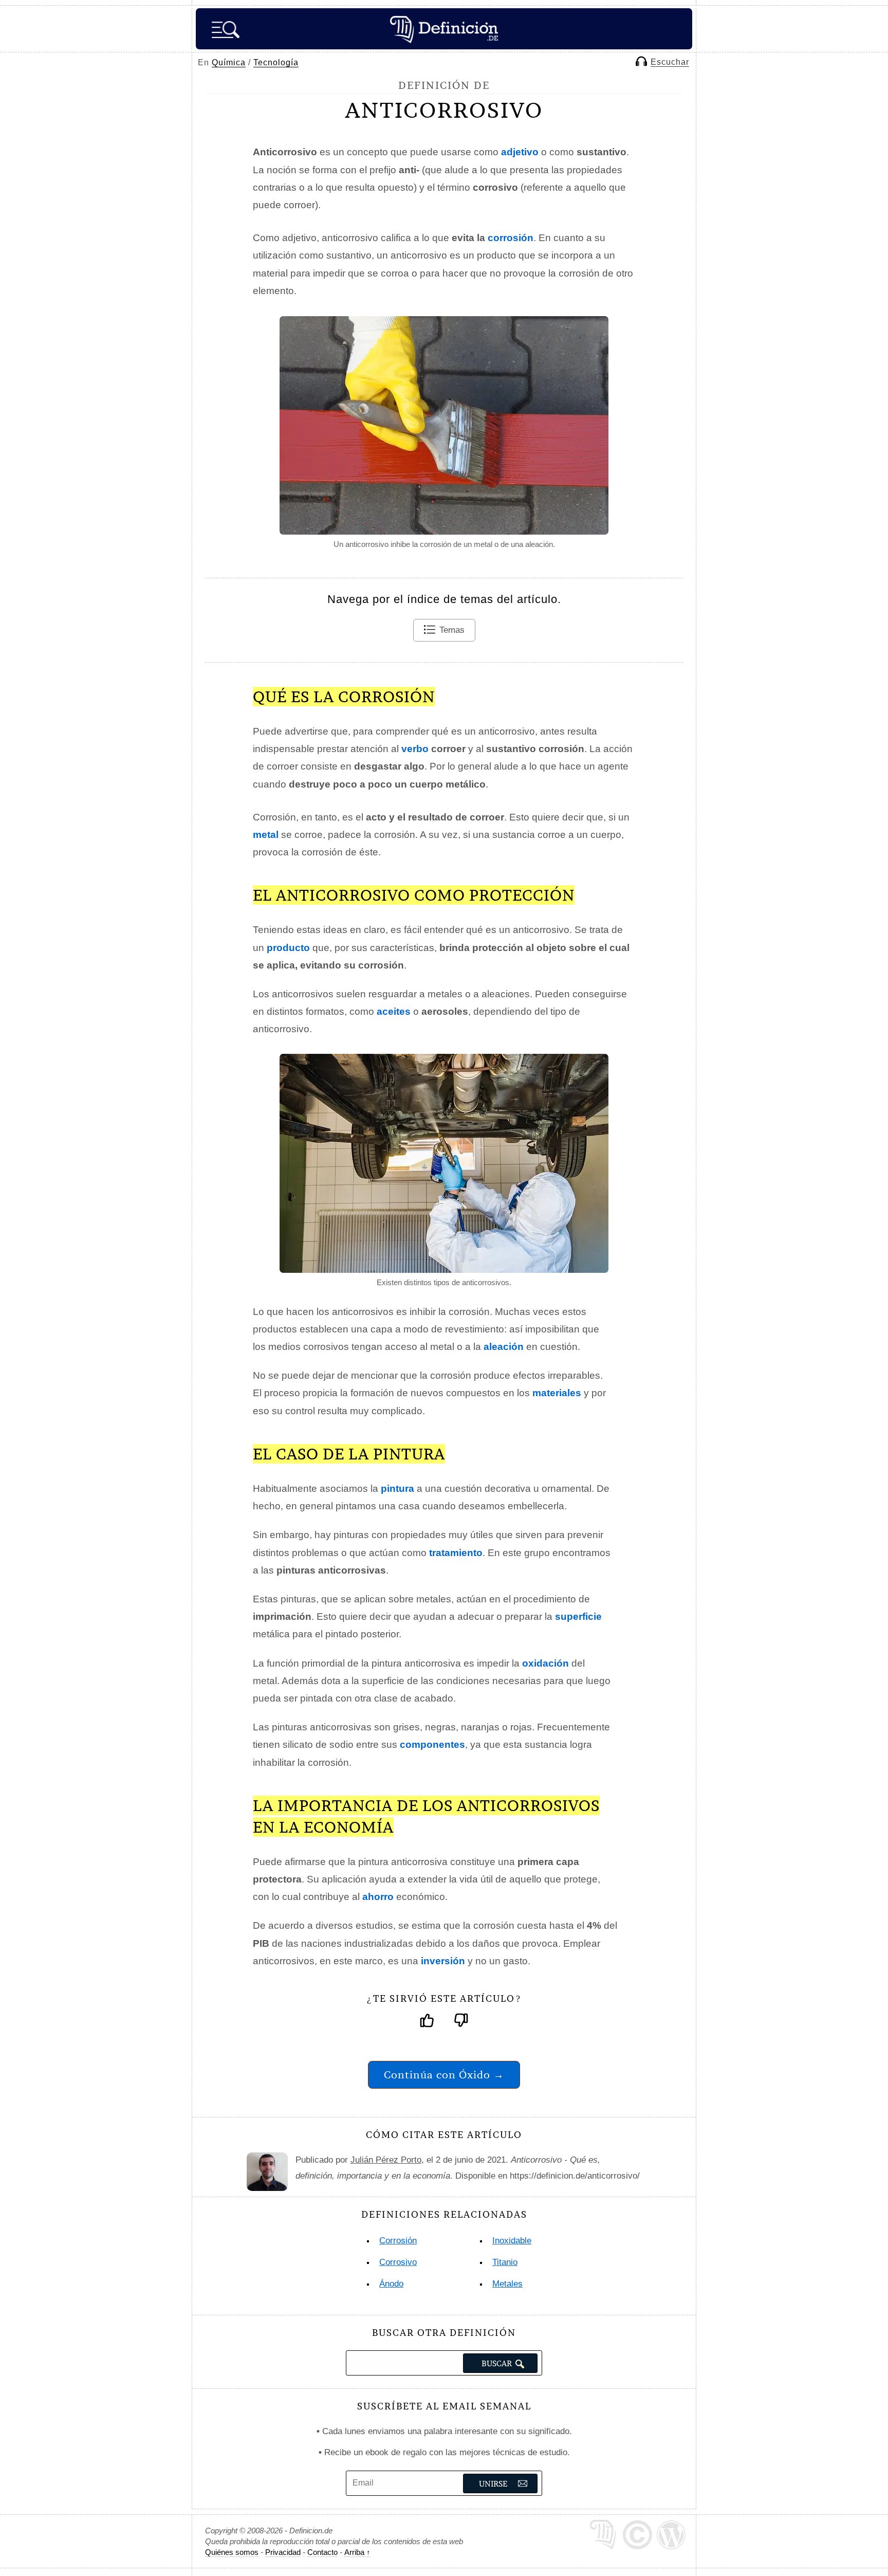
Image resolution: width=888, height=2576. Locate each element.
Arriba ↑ (357, 2552)
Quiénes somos (232, 2552)
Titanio (505, 2262)
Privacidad (283, 2552)
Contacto (322, 2552)
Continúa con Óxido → (444, 2075)
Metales (507, 2284)
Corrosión (398, 2241)
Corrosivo (398, 2262)
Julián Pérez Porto (386, 2160)
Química (229, 62)
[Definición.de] (444, 29)
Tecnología (276, 62)
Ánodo (391, 2284)
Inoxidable (512, 2241)
